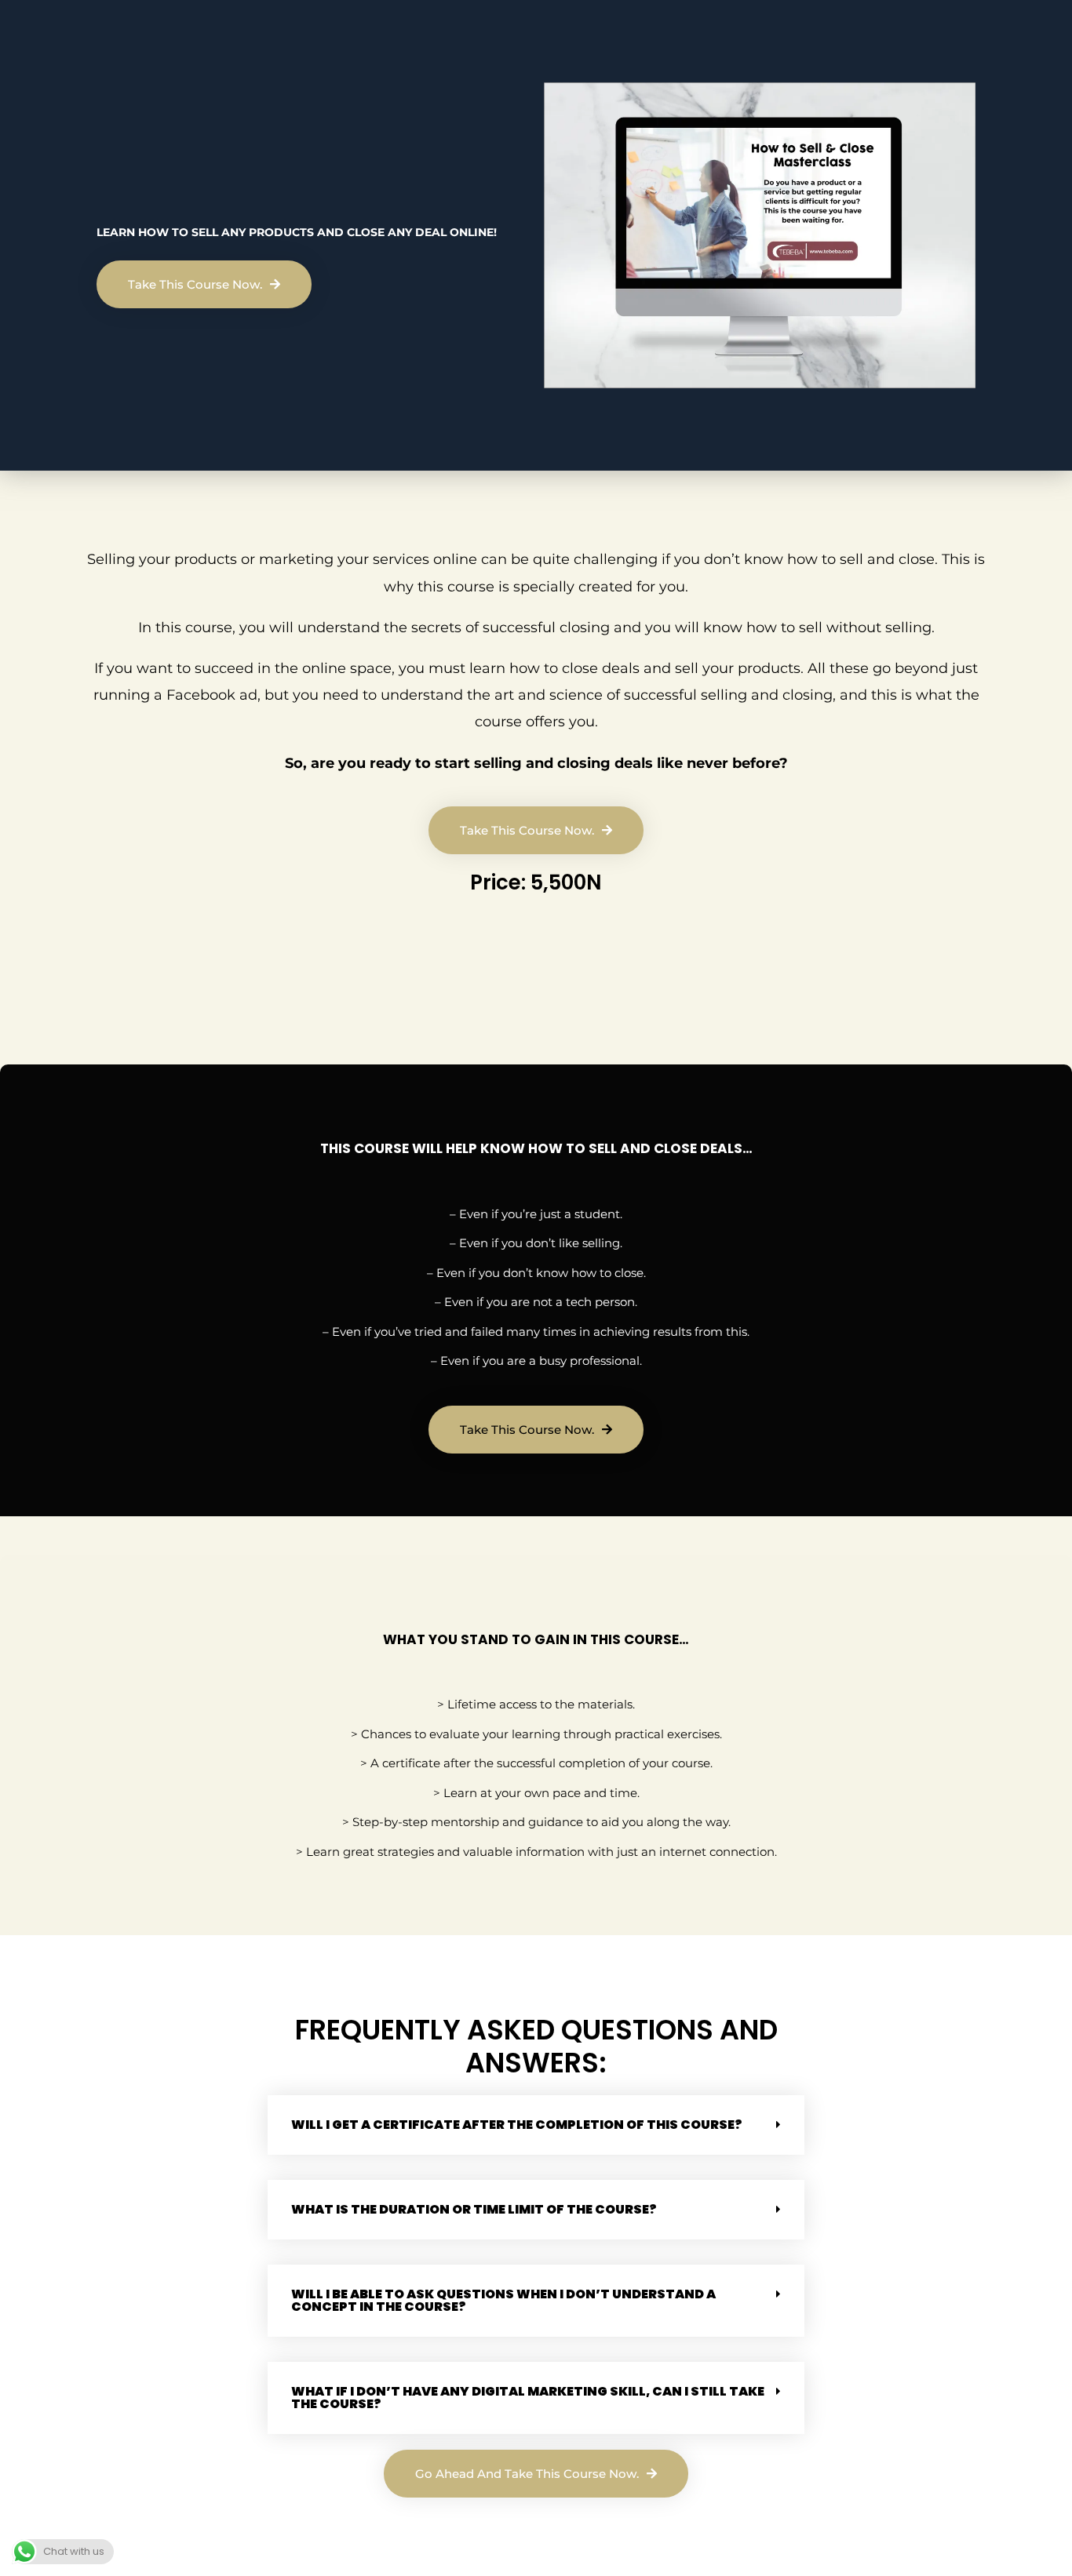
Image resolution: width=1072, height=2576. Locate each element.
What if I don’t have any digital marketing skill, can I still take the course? (528, 2398)
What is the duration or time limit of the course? (474, 2209)
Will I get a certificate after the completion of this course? (517, 2125)
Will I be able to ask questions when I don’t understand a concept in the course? (503, 2300)
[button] (536, 2125)
